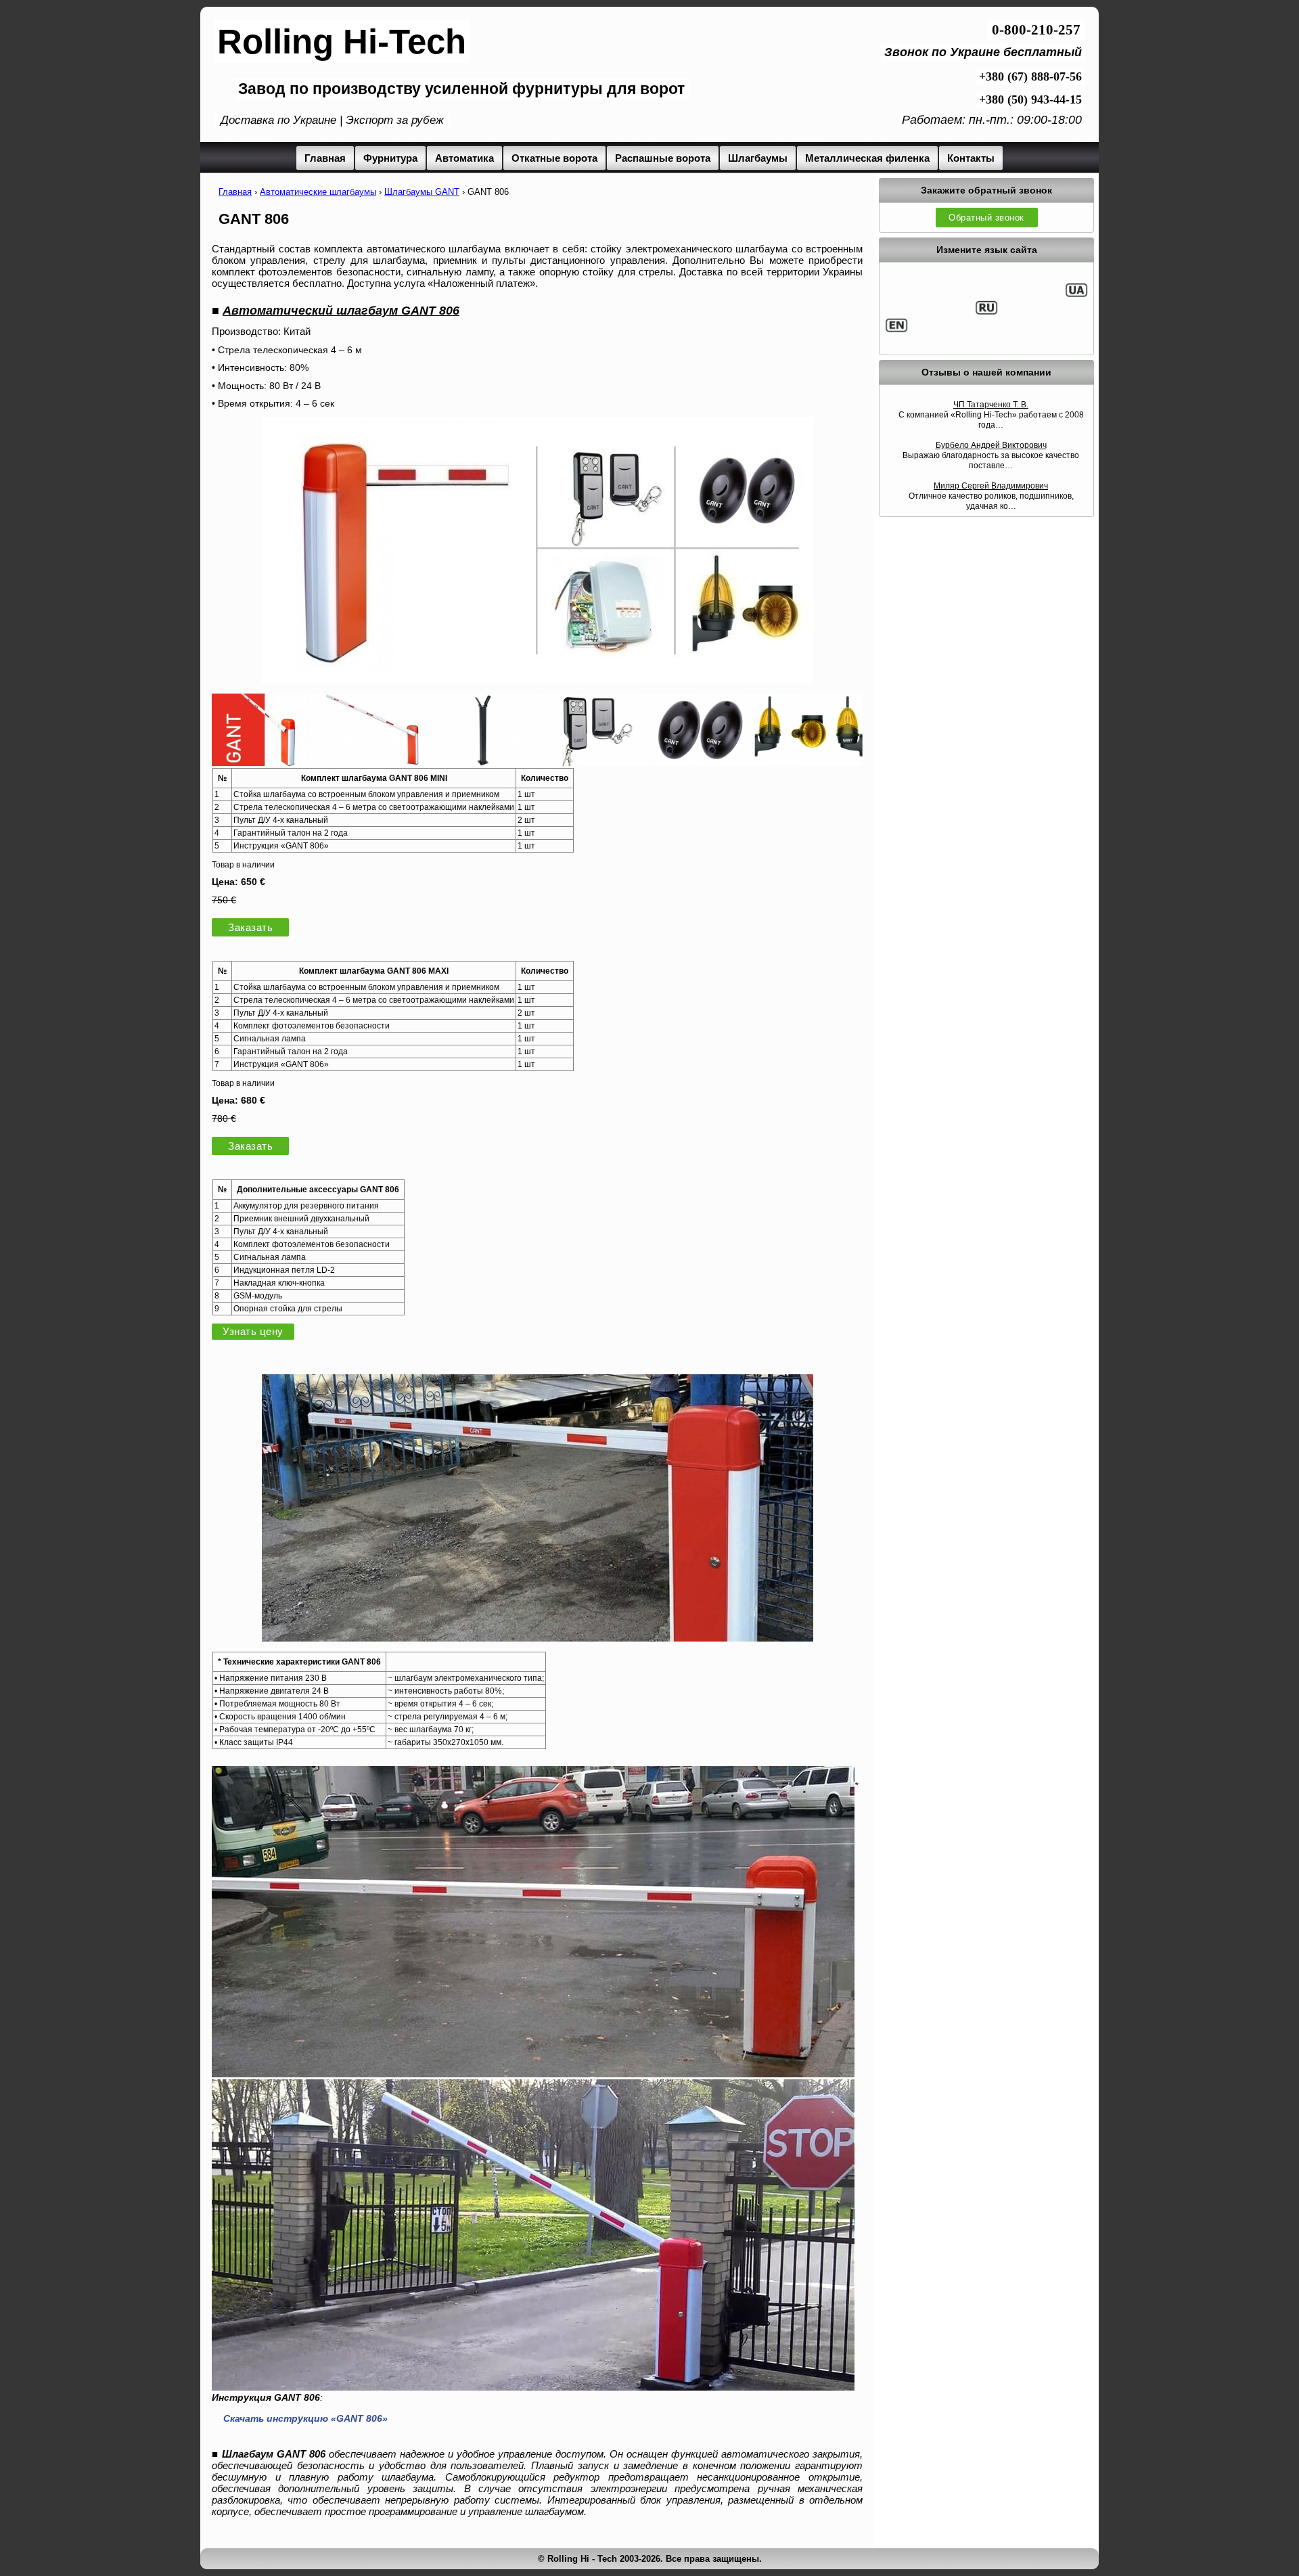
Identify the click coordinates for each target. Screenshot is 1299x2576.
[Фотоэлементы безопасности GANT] (700, 762)
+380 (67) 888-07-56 (1030, 76)
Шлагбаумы (758, 158)
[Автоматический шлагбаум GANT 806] (538, 680)
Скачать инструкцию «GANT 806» (305, 2418)
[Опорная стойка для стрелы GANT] (483, 762)
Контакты (971, 158)
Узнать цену (253, 1332)
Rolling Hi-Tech (342, 42)
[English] (896, 330)
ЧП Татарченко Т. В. (991, 405)
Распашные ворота (663, 158)
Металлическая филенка (867, 158)
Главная (325, 158)
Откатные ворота (554, 158)
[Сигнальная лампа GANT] (808, 762)
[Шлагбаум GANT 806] (538, 1638)
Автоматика (464, 158)
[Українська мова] (1076, 295)
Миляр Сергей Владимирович (991, 486)
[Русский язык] (986, 313)
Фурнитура (390, 158)
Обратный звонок (986, 218)
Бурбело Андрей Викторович (991, 445)
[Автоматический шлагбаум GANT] (266, 762)
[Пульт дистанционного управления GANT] (591, 762)
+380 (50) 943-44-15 (1030, 99)
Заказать (250, 927)
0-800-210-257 (1036, 30)
